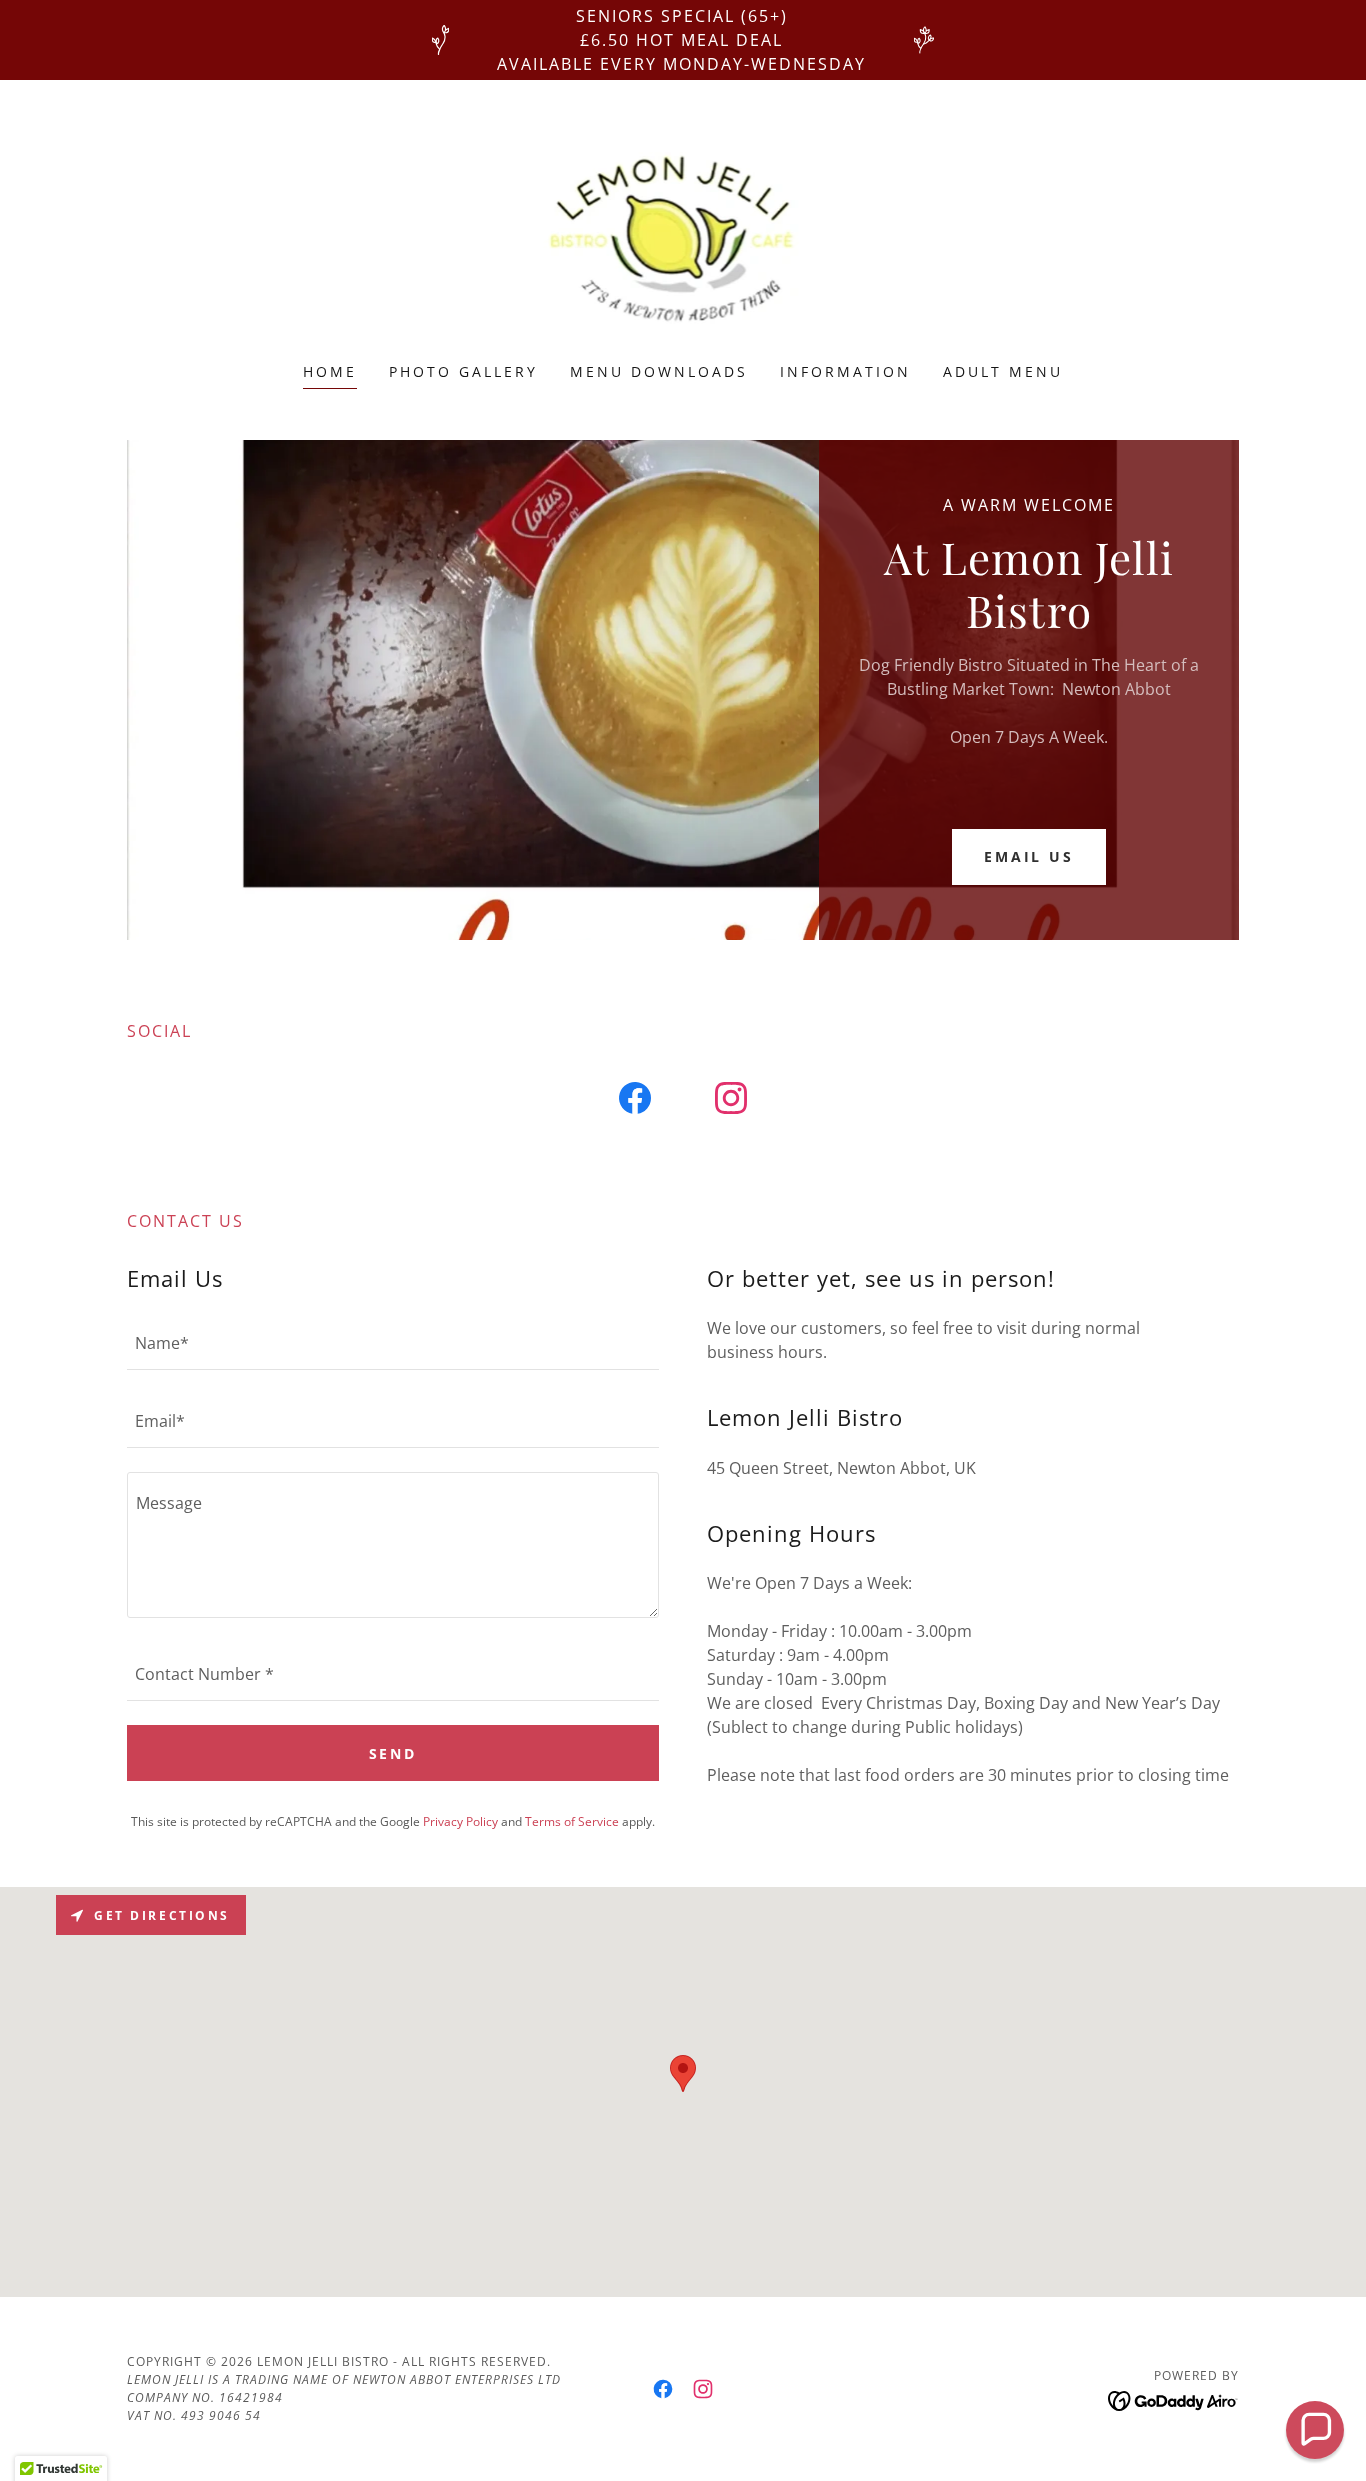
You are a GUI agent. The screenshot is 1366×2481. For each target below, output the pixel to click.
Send (393, 1753)
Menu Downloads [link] (659, 371)
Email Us (1029, 856)
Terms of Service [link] (572, 1821)
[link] (683, 234)
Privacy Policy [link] (460, 1821)
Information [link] (845, 371)
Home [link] (330, 371)
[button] (1315, 2430)
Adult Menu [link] (1003, 371)
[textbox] (393, 1343)
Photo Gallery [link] (463, 371)
